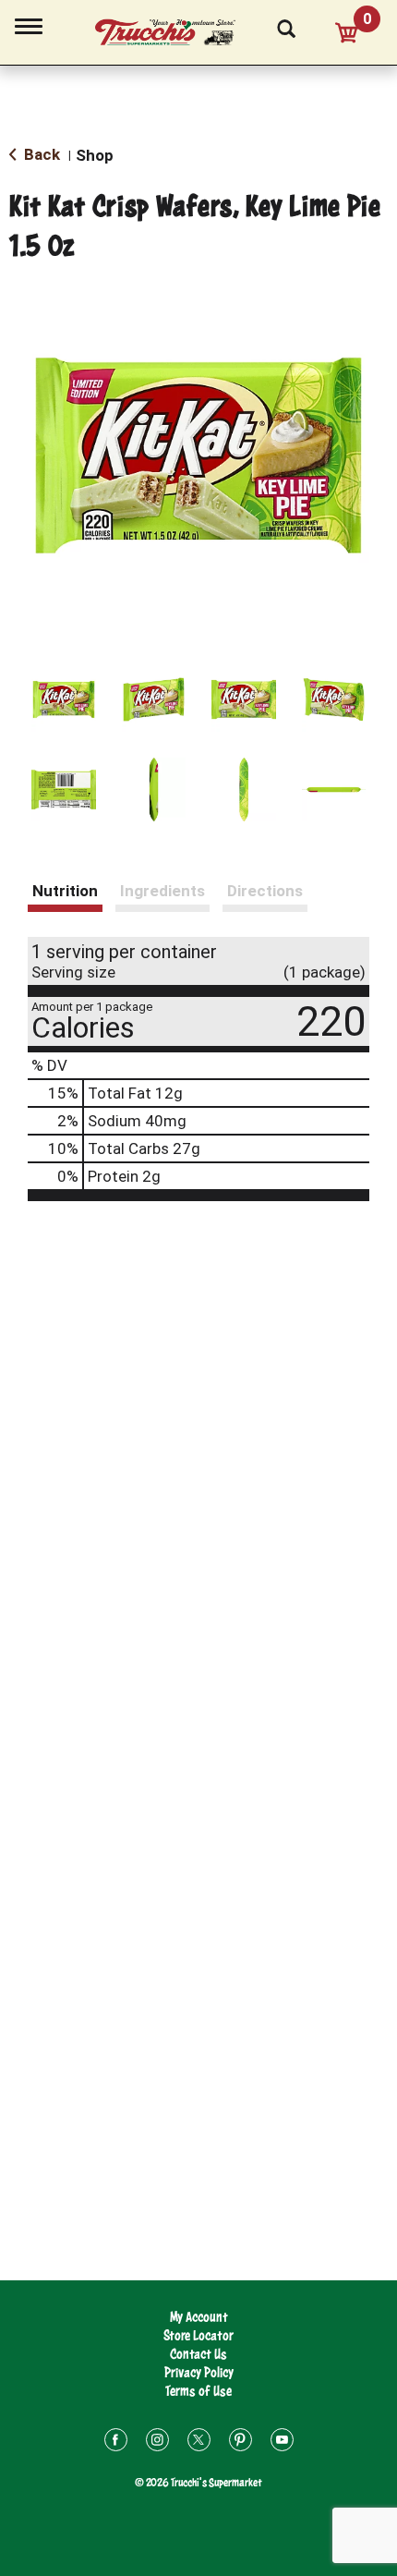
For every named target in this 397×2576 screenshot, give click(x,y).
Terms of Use (198, 2391)
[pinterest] (241, 2442)
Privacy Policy (199, 2372)
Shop (95, 155)
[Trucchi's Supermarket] (175, 30)
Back (40, 154)
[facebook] (116, 2442)
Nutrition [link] (65, 891)
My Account (199, 2317)
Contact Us (198, 2354)
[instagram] (157, 2442)
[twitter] (199, 2442)
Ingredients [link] (162, 891)
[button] (64, 699)
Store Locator (198, 2335)
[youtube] (282, 2442)
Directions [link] (265, 891)
